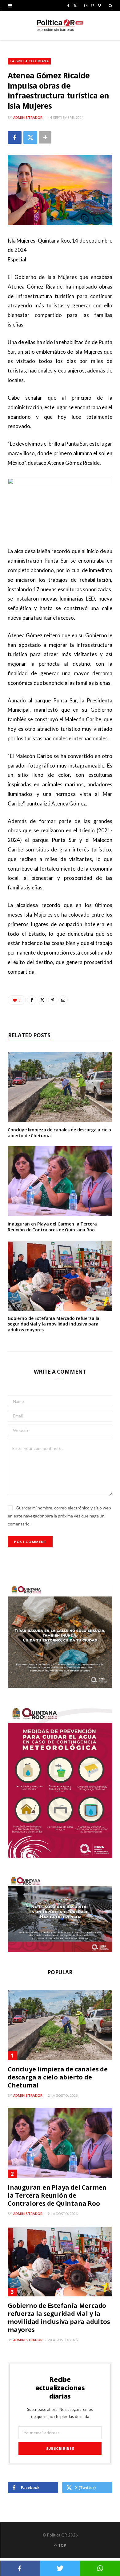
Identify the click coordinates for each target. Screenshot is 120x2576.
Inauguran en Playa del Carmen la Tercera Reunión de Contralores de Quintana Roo (52, 1227)
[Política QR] (60, 26)
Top (62, 2545)
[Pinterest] (53, 1000)
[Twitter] (30, 137)
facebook (20, 2568)
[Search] (110, 6)
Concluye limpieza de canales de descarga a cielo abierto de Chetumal (59, 1133)
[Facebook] (15, 137)
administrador (28, 117)
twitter (60, 2568)
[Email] (63, 1000)
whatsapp (100, 2568)
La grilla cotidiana (29, 61)
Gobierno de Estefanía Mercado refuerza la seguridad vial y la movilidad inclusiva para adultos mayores (54, 1324)
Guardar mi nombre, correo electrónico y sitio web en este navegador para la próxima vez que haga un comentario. (59, 1516)
